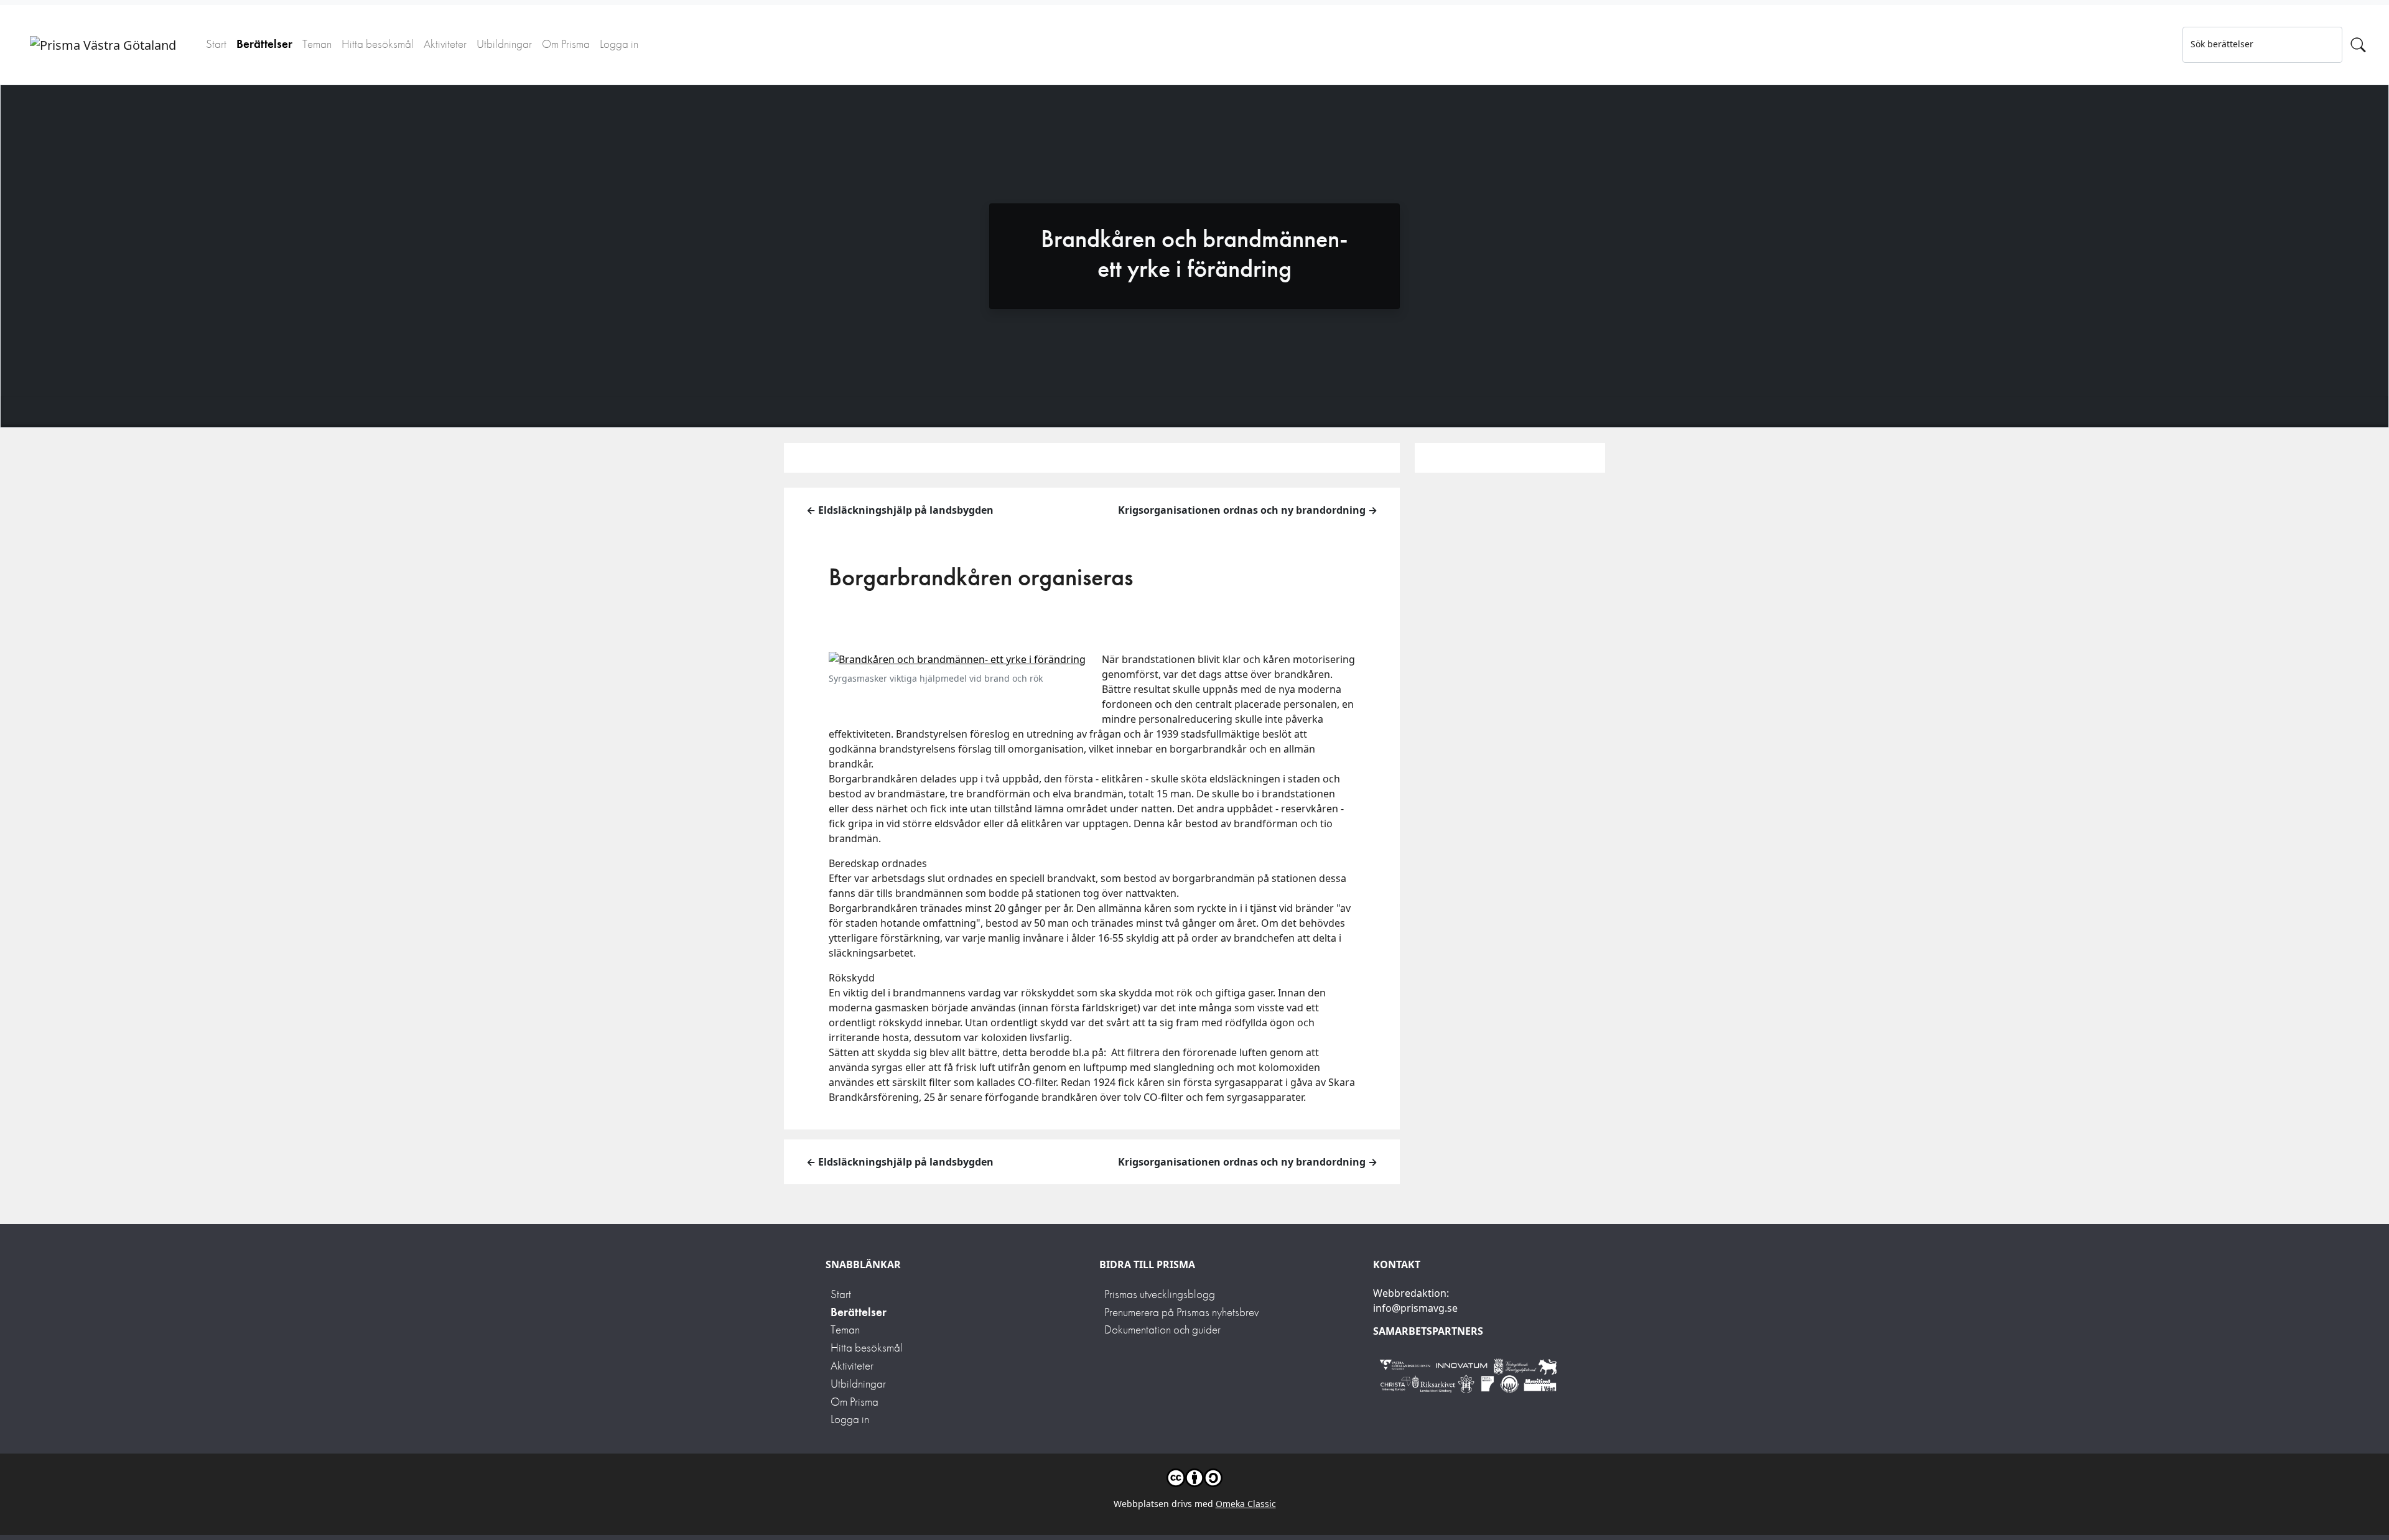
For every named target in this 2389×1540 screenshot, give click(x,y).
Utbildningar (504, 44)
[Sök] (2358, 45)
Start (216, 44)
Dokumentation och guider (1162, 1329)
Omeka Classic (1246, 1504)
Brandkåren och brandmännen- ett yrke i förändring (1194, 253)
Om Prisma (566, 44)
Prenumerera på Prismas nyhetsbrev (1181, 1312)
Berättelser (264, 44)
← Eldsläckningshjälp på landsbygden (900, 510)
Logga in (619, 44)
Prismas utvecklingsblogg (1160, 1294)
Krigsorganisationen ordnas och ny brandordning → (1248, 510)
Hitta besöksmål (378, 44)
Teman (317, 44)
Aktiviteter (445, 44)
